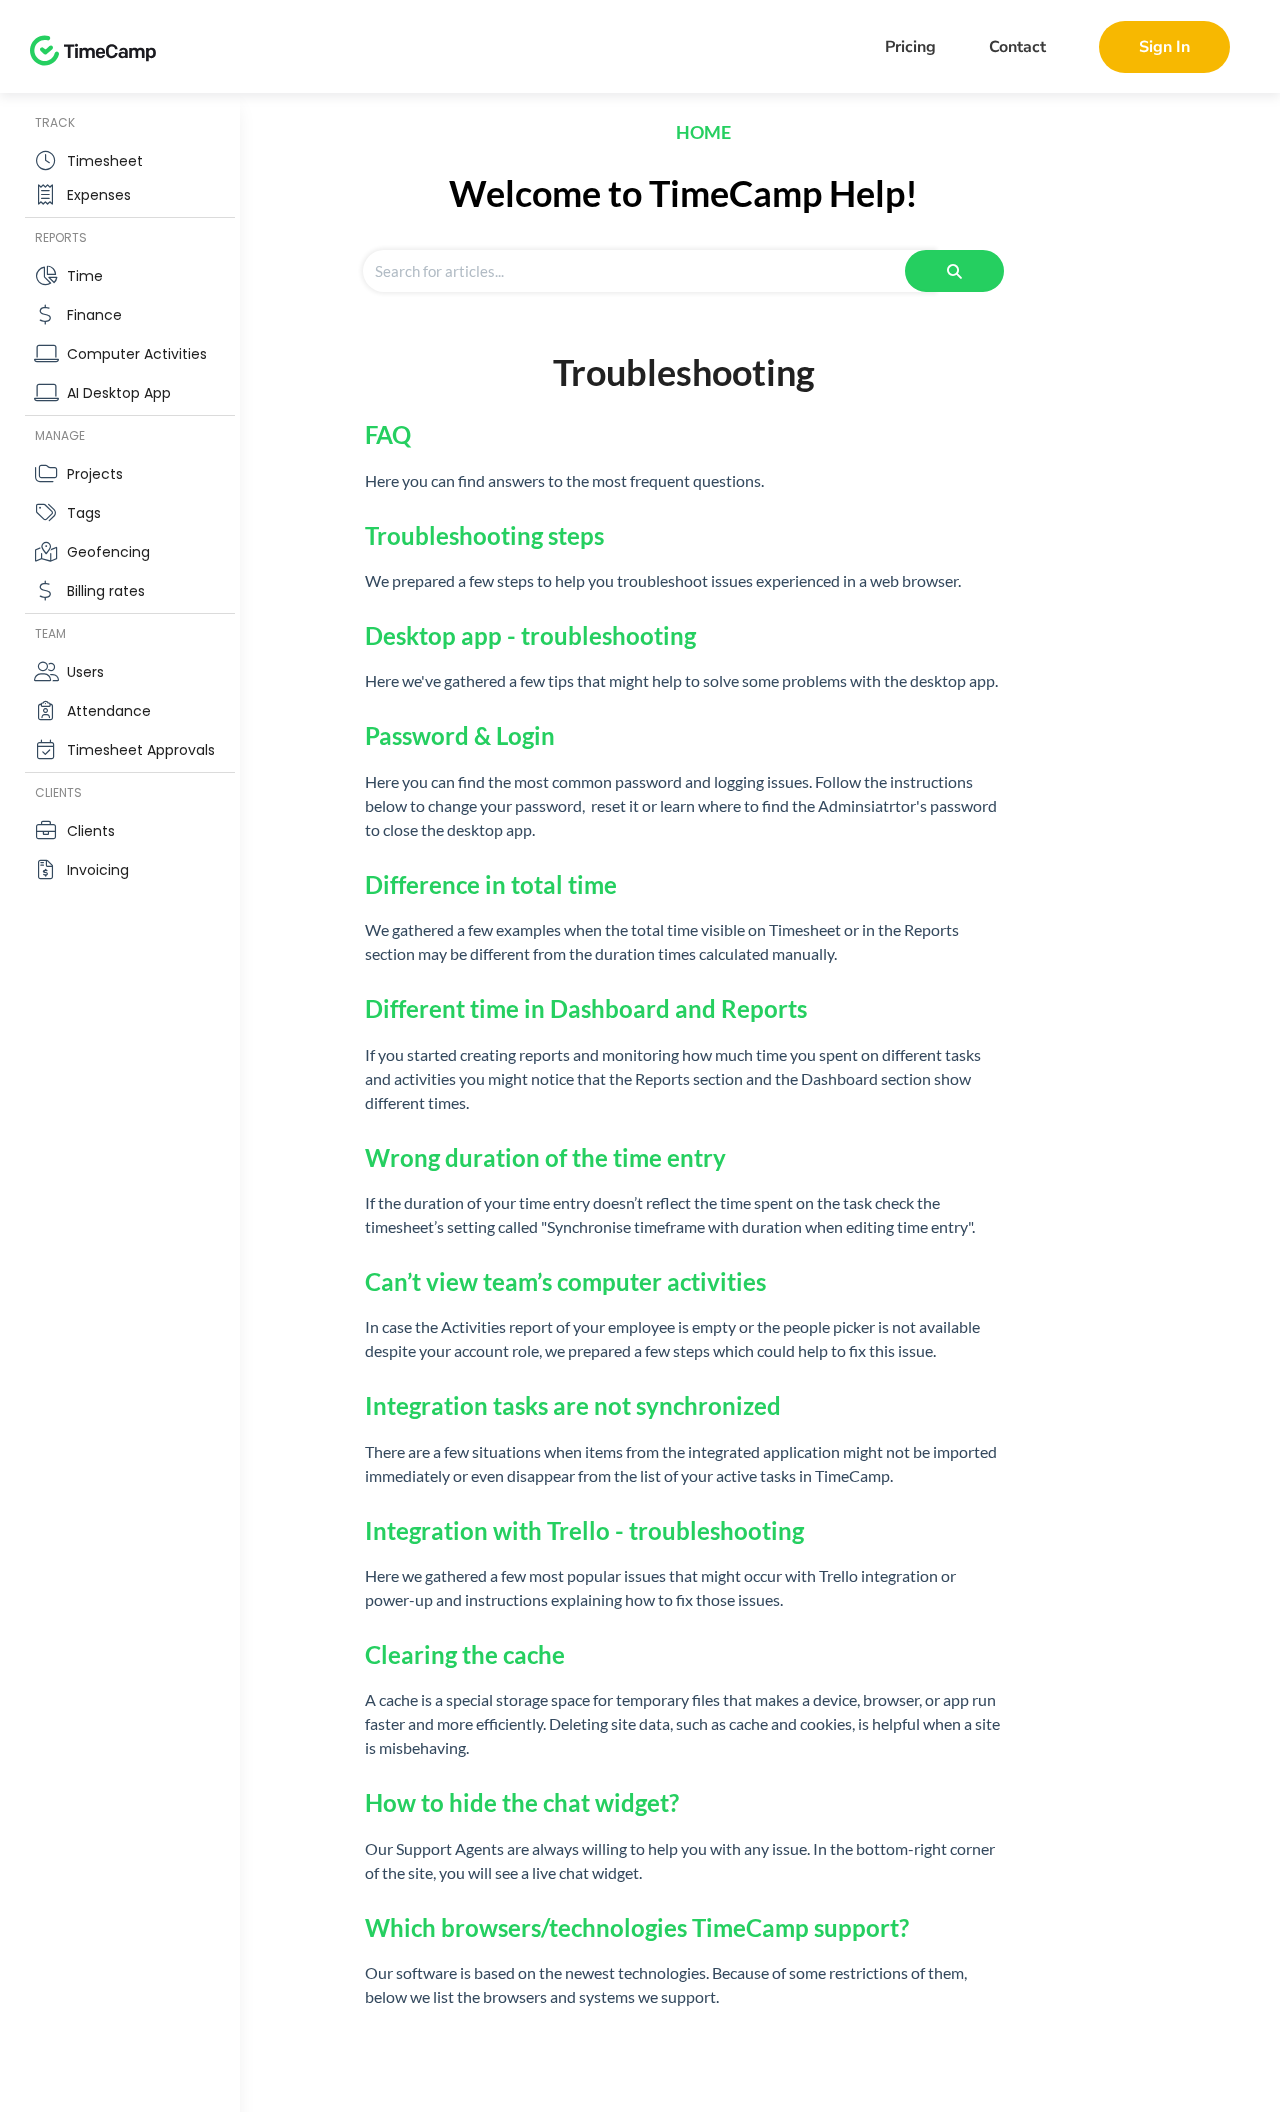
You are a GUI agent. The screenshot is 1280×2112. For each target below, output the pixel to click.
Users (85, 672)
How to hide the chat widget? (522, 1802)
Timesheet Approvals (141, 750)
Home (703, 132)
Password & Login (460, 735)
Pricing (910, 47)
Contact (1017, 47)
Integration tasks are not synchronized (573, 1405)
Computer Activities (137, 354)
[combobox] (649, 271)
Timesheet (105, 161)
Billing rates (106, 591)
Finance (94, 315)
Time (85, 276)
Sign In (1164, 47)
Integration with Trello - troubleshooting (584, 1530)
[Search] (954, 271)
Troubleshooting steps (484, 535)
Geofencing (108, 552)
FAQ (388, 434)
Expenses (99, 195)
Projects (95, 474)
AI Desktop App (119, 393)
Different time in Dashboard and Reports (586, 1008)
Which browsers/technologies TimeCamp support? (637, 1927)
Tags (84, 513)
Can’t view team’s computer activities (565, 1281)
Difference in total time (491, 884)
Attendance (109, 711)
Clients (91, 831)
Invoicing (98, 870)
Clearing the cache (465, 1654)
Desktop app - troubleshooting (530, 635)
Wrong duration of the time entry (545, 1157)
